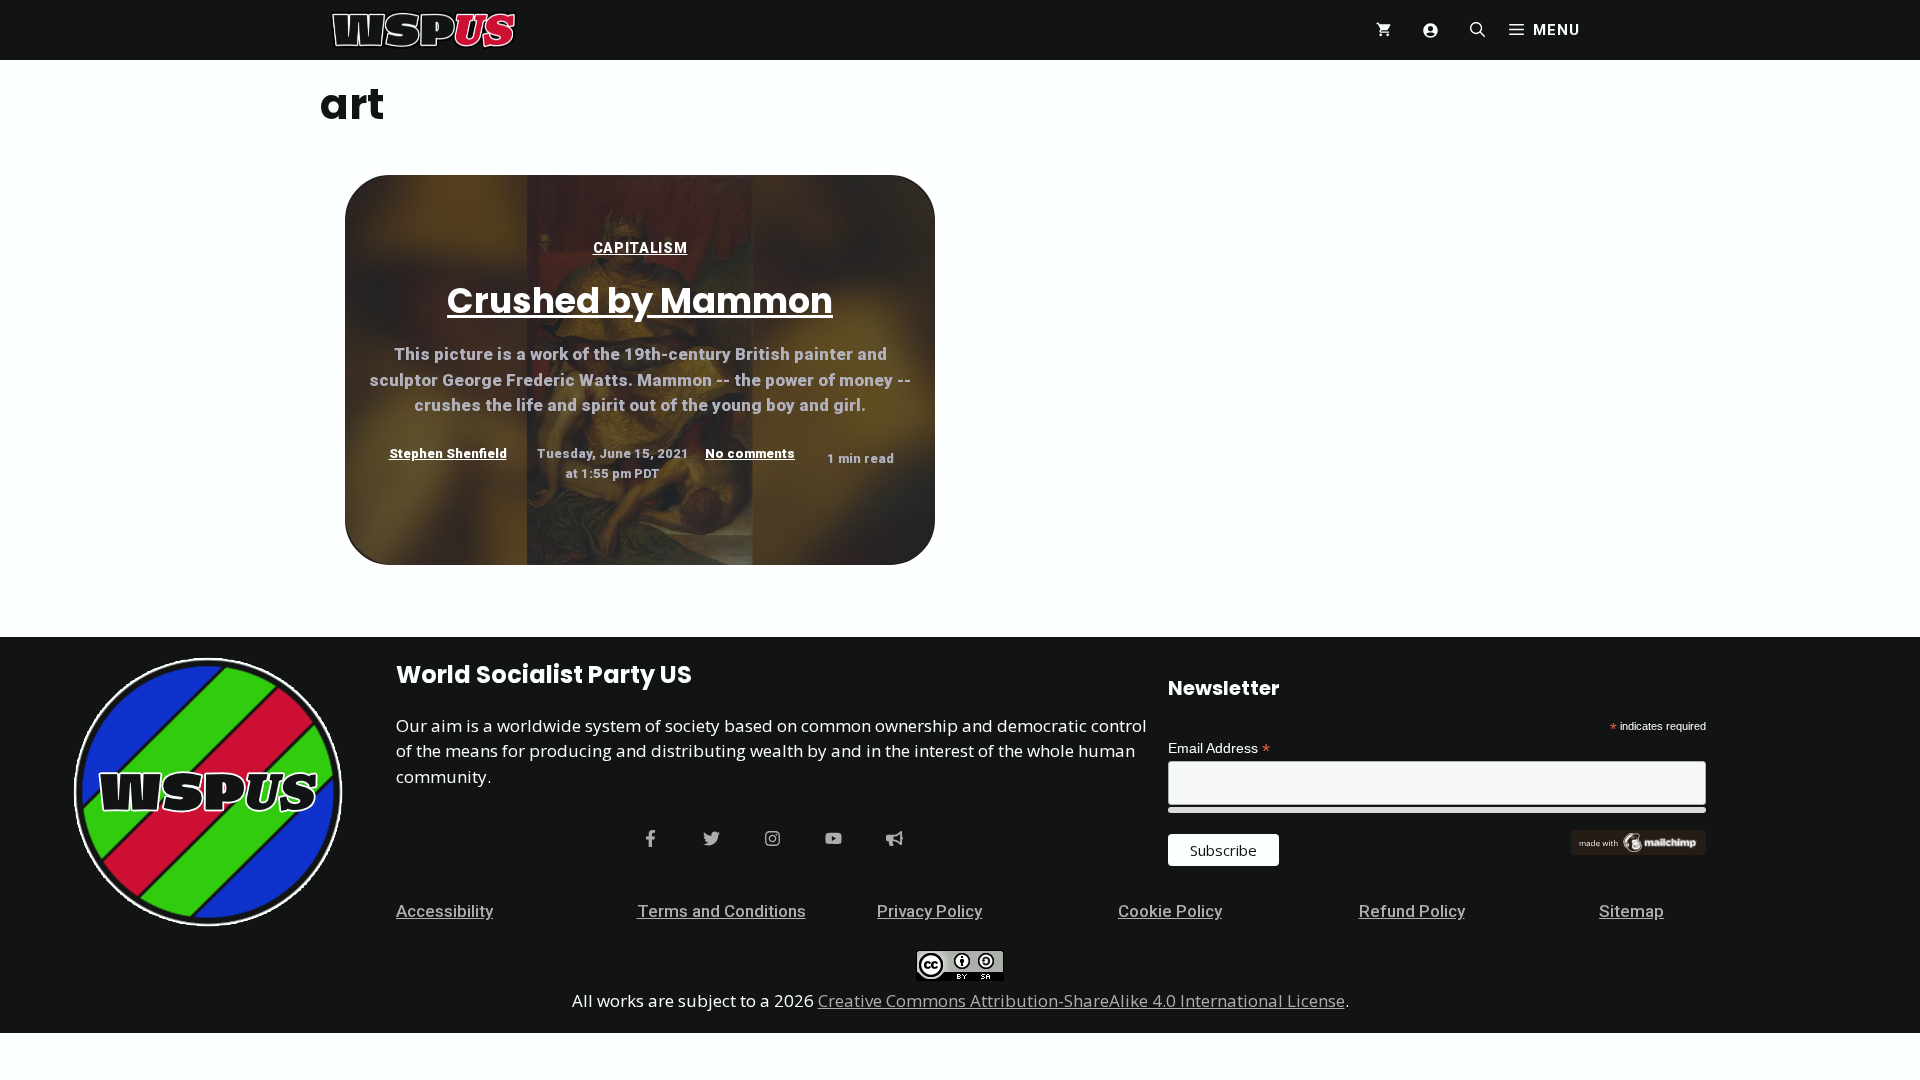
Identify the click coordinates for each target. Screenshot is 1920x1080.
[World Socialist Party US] (423, 30)
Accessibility (444, 911)
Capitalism (640, 248)
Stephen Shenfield (448, 453)
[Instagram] (772, 838)
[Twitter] (711, 838)
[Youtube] (833, 838)
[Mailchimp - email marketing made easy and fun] (1638, 850)
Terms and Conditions (721, 911)
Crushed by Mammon (640, 300)
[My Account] (1430, 30)
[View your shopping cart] (1383, 30)
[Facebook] (650, 838)
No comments (750, 453)
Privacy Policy (929, 911)
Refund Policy (1412, 911)
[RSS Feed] (894, 838)
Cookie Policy (1170, 911)
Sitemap (1631, 911)
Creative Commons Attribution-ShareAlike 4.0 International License (1081, 1000)
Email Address (1219, 748)
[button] (1477, 30)
